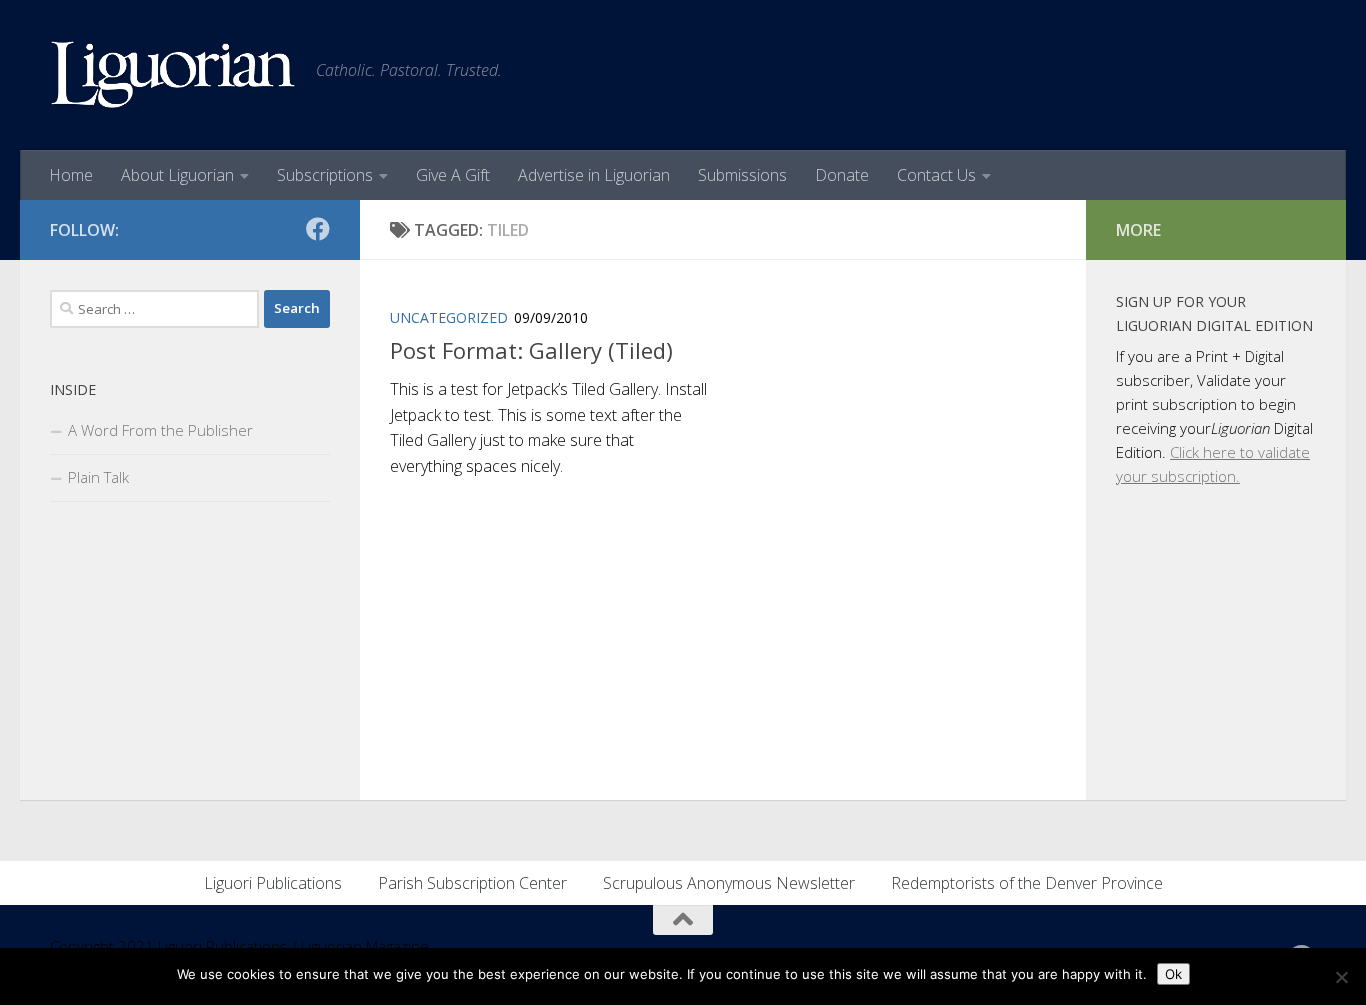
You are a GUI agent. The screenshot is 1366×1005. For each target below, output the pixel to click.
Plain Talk (98, 477)
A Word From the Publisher (160, 430)
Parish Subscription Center (472, 883)
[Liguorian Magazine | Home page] (173, 75)
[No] (1341, 977)
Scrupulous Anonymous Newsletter (729, 883)
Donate (842, 175)
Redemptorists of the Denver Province (1027, 883)
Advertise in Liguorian (594, 175)
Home (71, 175)
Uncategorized (449, 317)
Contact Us (936, 175)
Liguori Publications (273, 883)
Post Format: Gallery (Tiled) (531, 350)
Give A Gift (453, 175)
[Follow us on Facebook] (318, 229)
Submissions (742, 175)
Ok (1173, 974)
